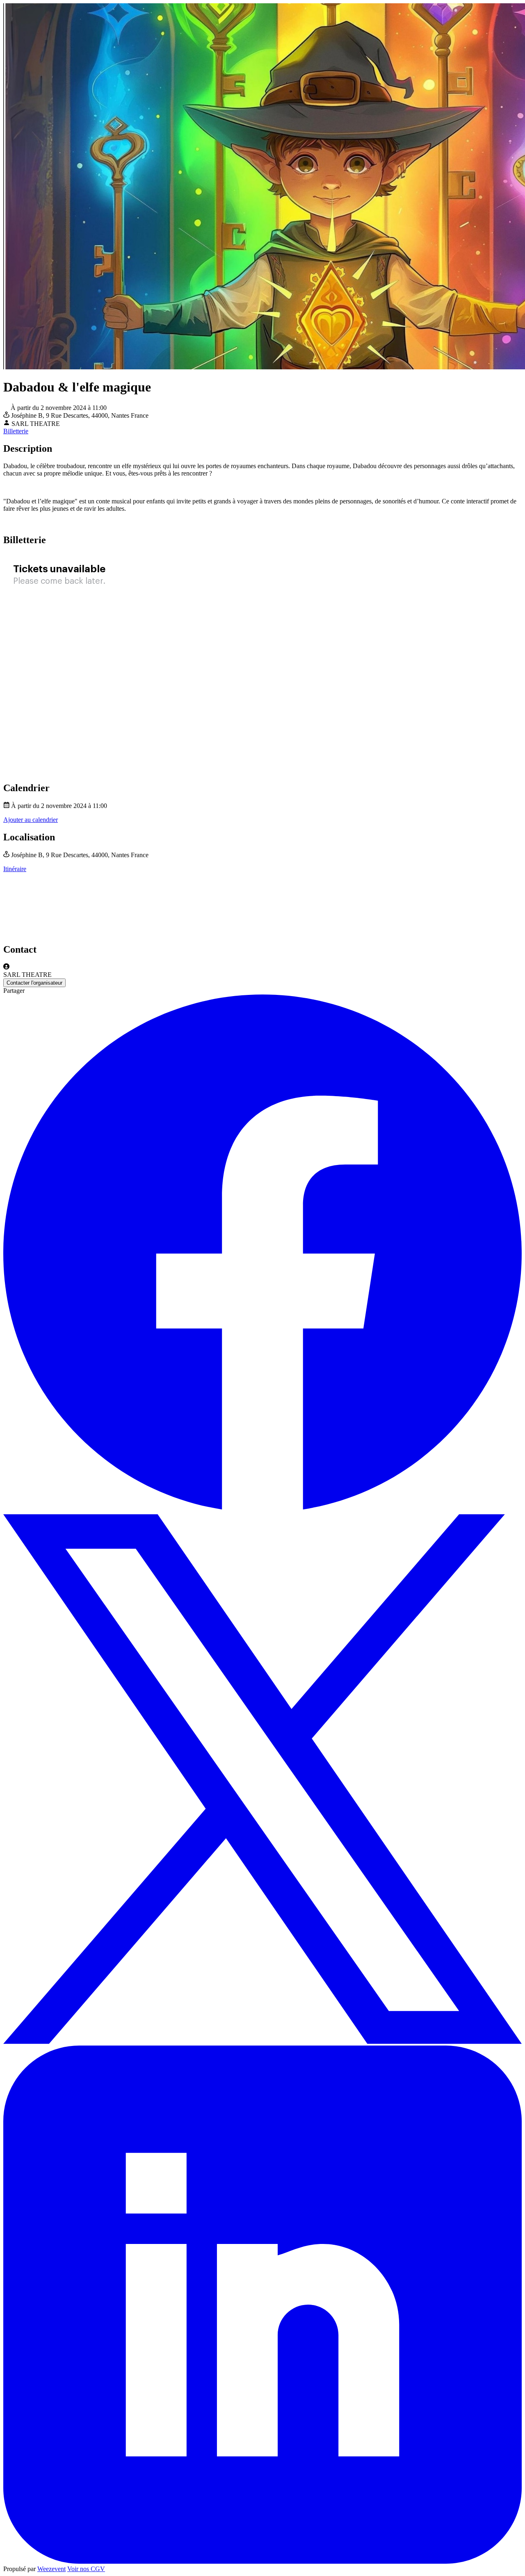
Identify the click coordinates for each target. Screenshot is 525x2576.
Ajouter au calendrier (31, 820)
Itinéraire (15, 869)
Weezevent (51, 2569)
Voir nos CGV (86, 2569)
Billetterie (16, 431)
